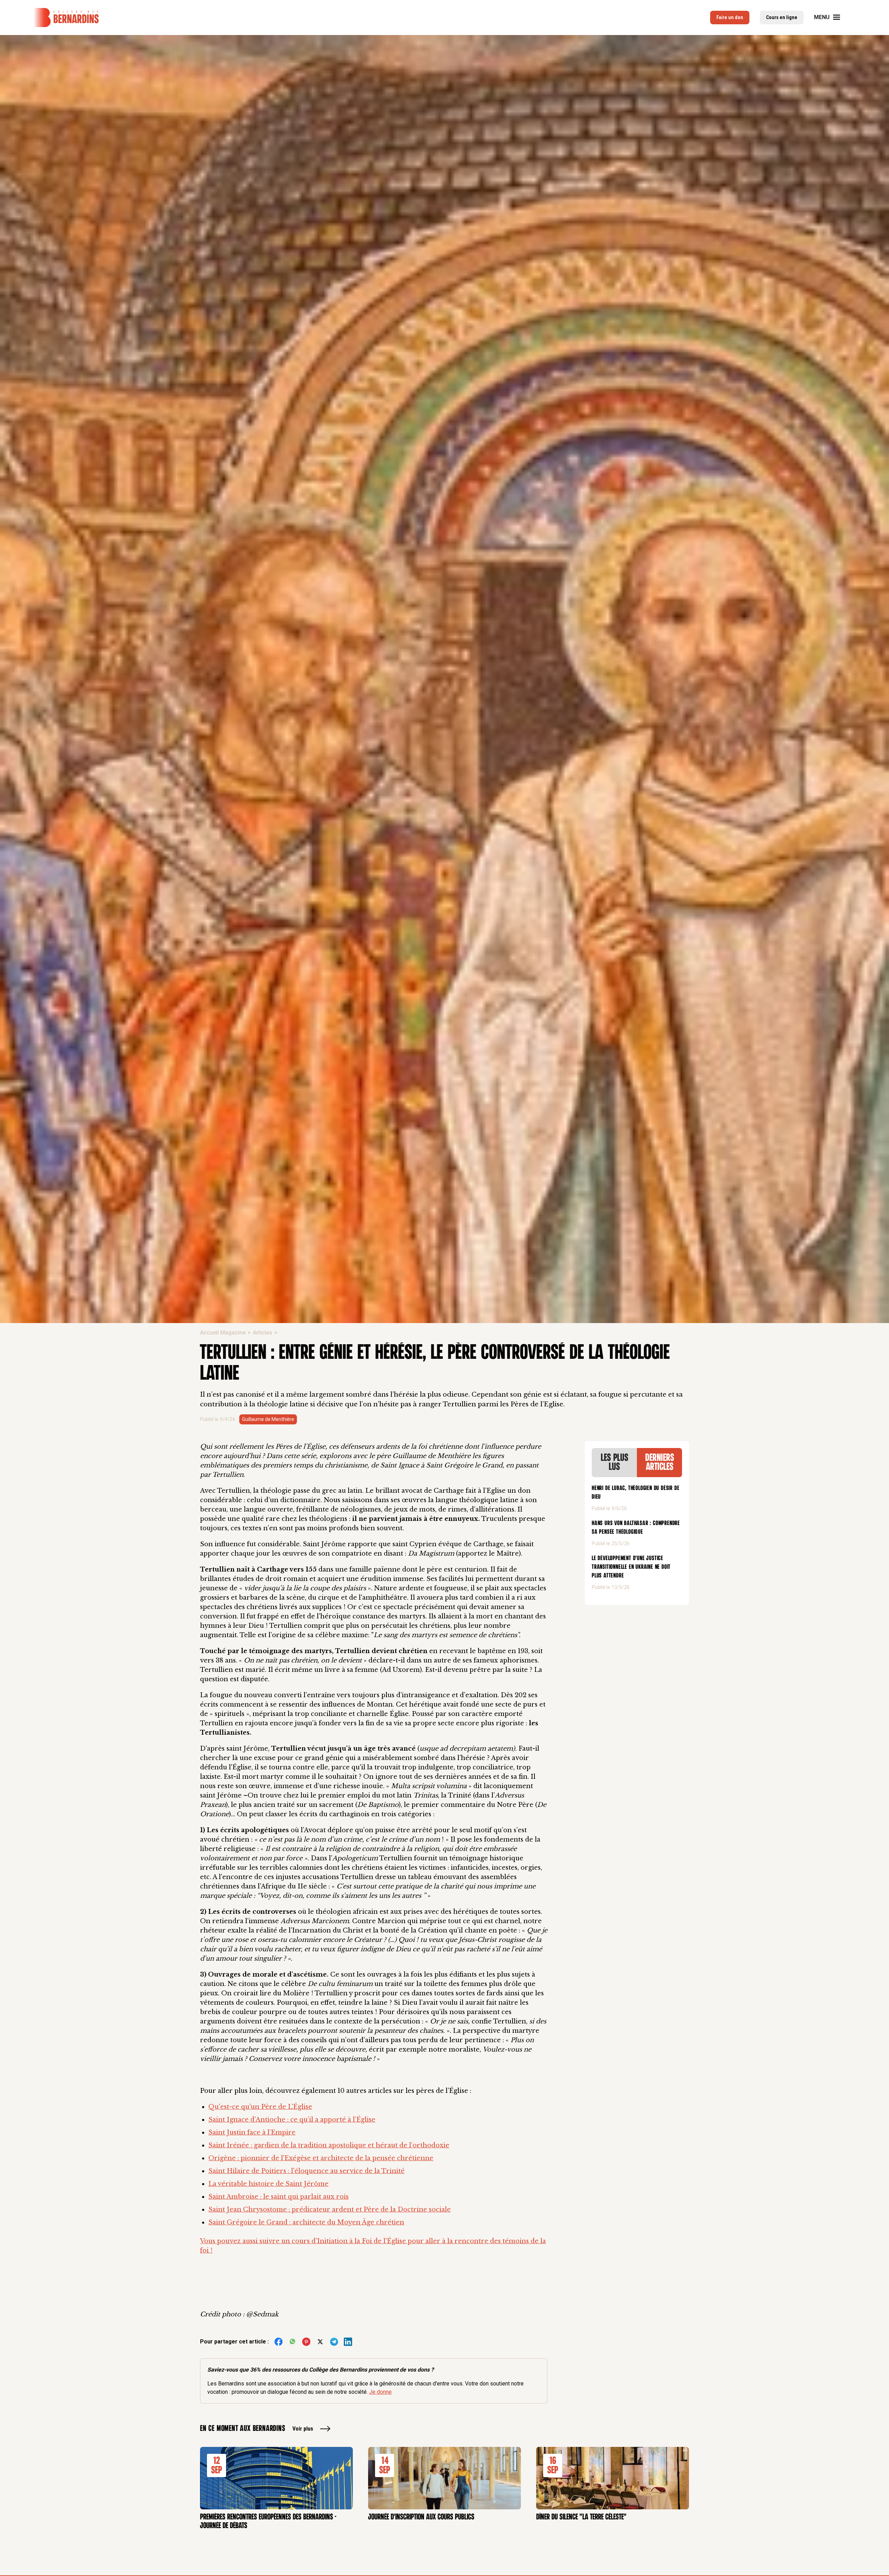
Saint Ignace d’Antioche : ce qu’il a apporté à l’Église (292, 2120)
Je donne (380, 2392)
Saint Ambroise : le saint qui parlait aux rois (279, 2197)
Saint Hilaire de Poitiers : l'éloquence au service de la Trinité (306, 2171)
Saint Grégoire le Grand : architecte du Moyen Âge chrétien (306, 2222)
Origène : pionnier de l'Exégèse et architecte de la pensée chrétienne (321, 2158)
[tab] (614, 1463)
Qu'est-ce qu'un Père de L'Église (260, 2107)
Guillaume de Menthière (268, 1419)
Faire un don (730, 17)
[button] (831, 17)
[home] (66, 18)
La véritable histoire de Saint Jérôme (268, 2184)
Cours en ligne (782, 17)
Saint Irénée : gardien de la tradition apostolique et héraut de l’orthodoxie (329, 2145)
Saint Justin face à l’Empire (252, 2132)
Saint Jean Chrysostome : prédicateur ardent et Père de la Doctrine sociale (330, 2209)
